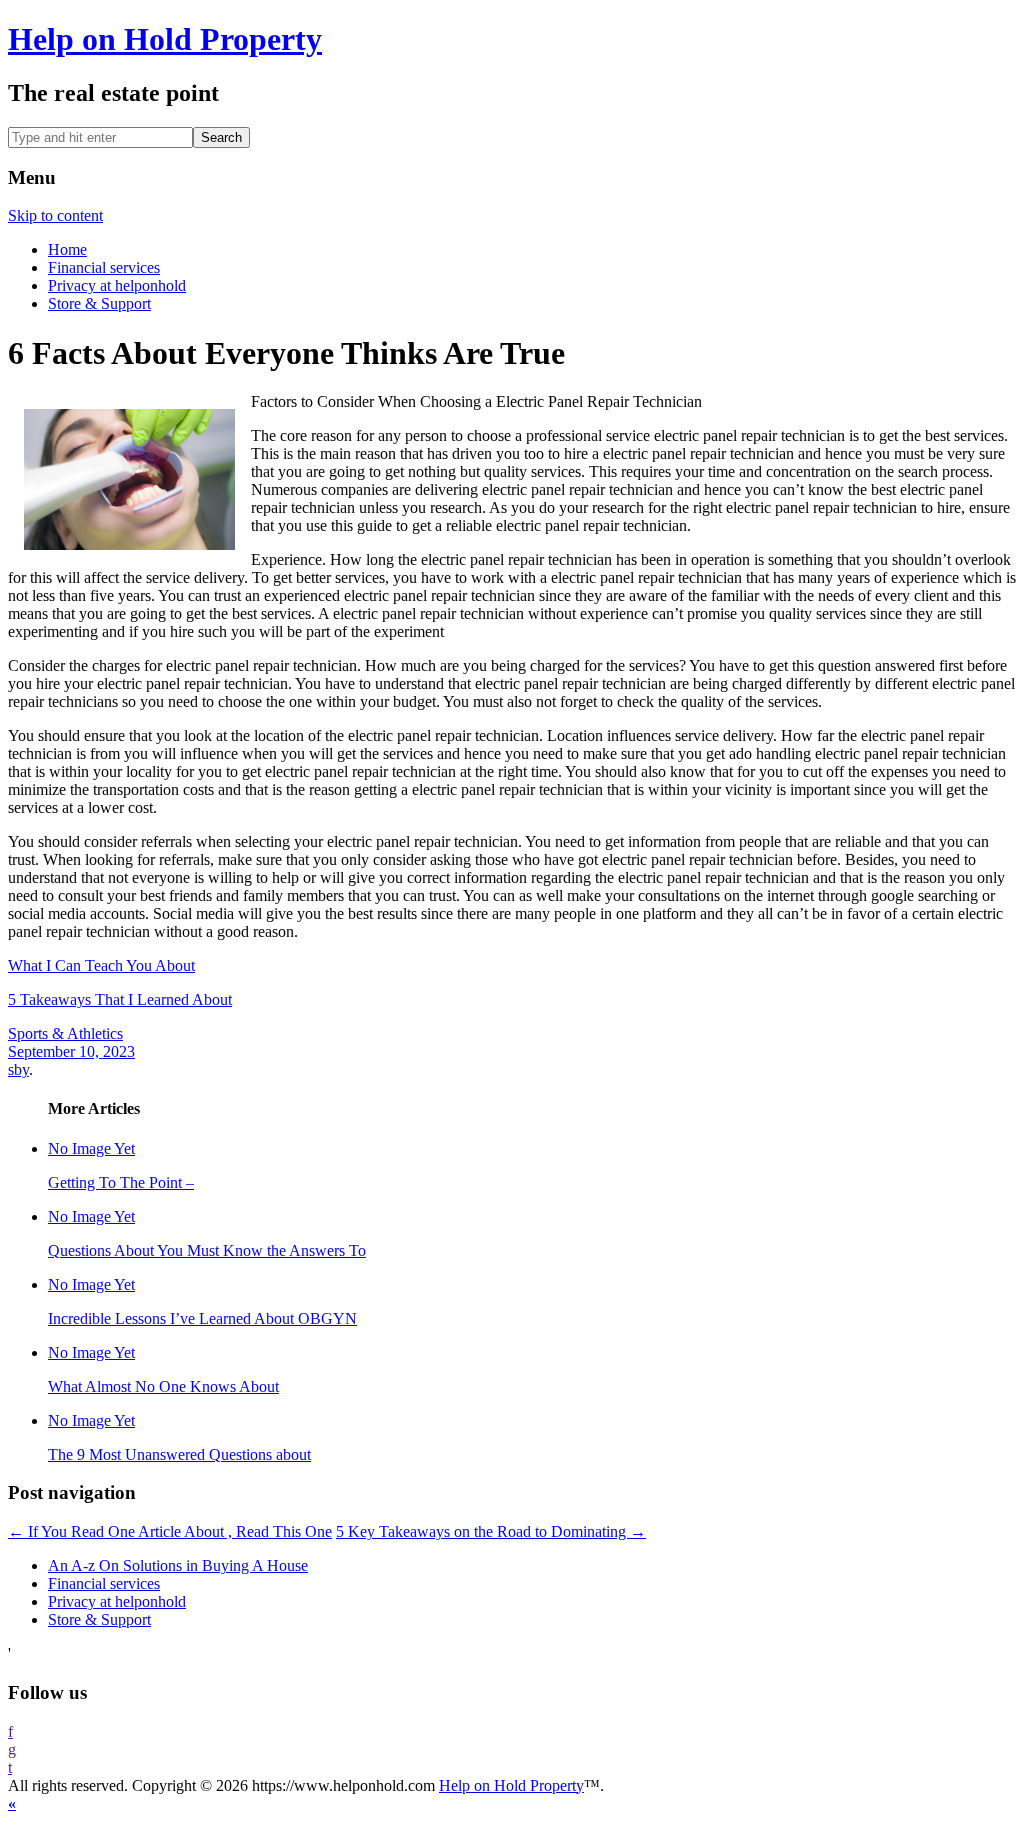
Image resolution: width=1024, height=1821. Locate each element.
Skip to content (55, 215)
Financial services (104, 267)
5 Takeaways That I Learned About (120, 999)
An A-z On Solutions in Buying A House (178, 1565)
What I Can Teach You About (101, 965)
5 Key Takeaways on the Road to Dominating (491, 1531)
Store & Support (99, 303)
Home (67, 249)
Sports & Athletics (65, 1033)
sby (18, 1069)
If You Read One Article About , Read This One (170, 1531)
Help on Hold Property (165, 39)
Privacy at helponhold (117, 285)
